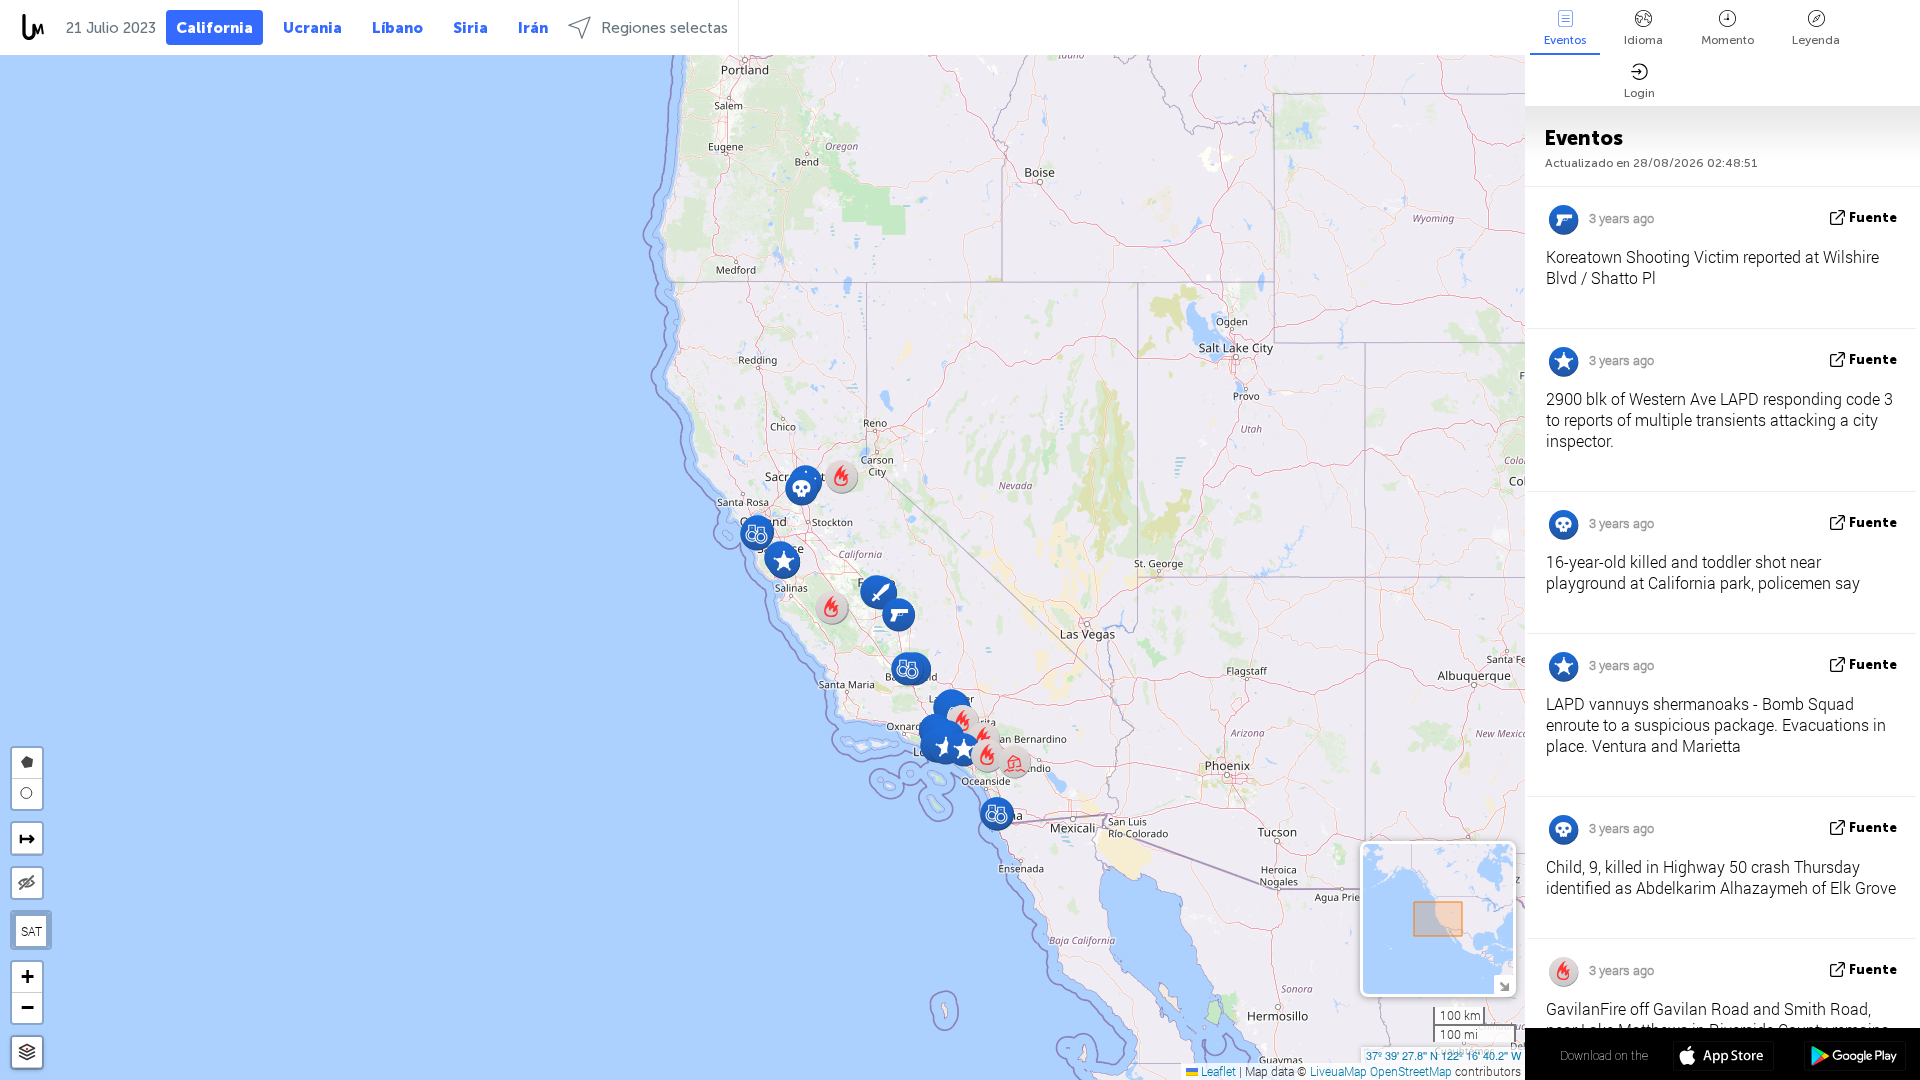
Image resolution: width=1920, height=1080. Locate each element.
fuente (1873, 217)
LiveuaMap (1338, 1071)
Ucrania (312, 28)
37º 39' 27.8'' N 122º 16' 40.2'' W (1443, 1055)
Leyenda (1816, 40)
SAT (31, 931)
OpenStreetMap (1411, 1071)
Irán (533, 28)
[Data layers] (27, 1052)
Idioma (1643, 40)
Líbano (397, 28)
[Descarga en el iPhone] (1723, 1058)
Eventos (1565, 40)
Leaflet (1217, 1071)
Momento (1727, 40)
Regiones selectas (664, 28)
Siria (470, 28)
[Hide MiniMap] (1503, 984)
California (214, 28)
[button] (963, 749)
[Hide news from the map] (27, 883)
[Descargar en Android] (1854, 1058)
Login (1639, 93)
